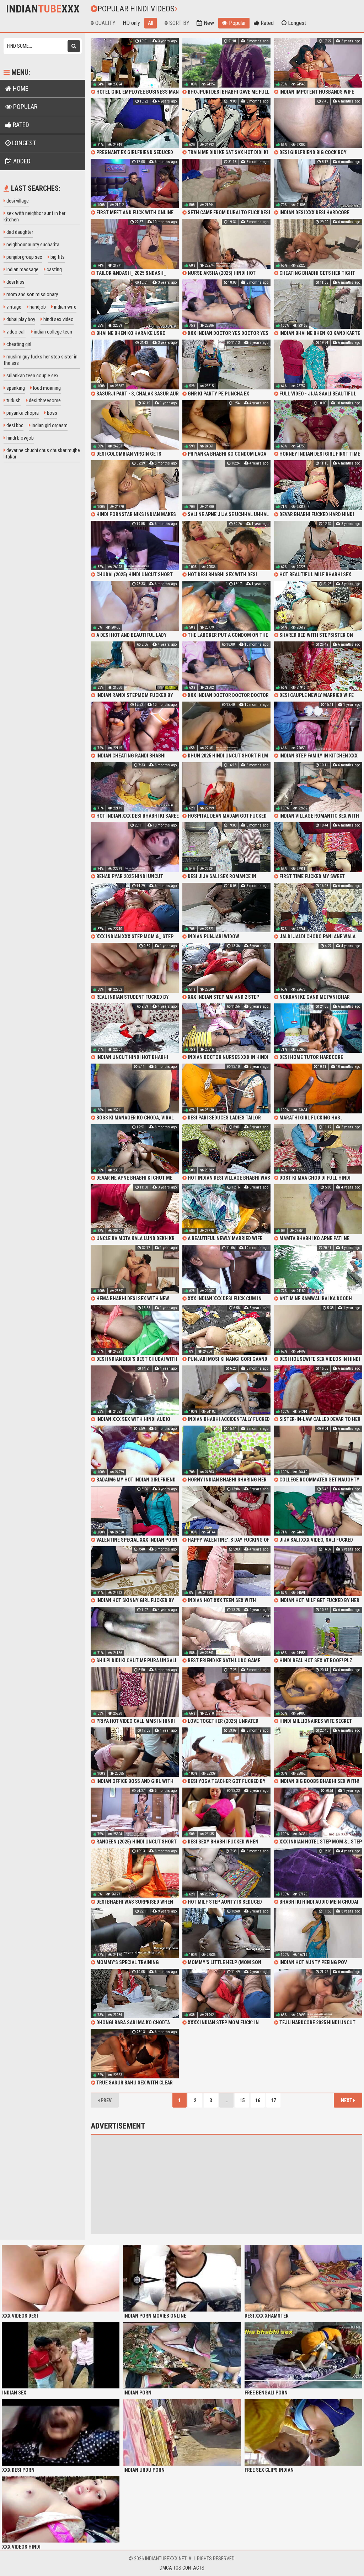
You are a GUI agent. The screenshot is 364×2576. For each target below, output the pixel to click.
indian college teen (52, 332)
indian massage (22, 269)
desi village (17, 201)
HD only (131, 23)
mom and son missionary (32, 294)
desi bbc (14, 425)
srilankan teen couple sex (32, 376)
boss (52, 413)
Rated (266, 23)
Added (21, 161)
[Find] (74, 46)
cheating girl (18, 344)
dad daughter (19, 232)
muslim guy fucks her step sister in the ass (41, 360)
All (151, 23)
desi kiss (15, 282)
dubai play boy (20, 319)
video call (15, 332)
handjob (37, 307)
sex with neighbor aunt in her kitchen (34, 216)
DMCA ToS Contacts (182, 2568)
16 (258, 2100)
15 (242, 2100)
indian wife (65, 307)
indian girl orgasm (49, 425)
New (208, 23)
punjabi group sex (24, 257)
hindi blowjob (20, 438)
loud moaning (46, 388)
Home (20, 88)
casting (54, 269)
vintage (13, 307)
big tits (57, 257)
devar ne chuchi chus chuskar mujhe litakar (42, 453)
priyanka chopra (22, 413)
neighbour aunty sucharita (32, 245)
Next (347, 2100)
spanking (15, 388)
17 (273, 2100)
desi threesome (44, 400)
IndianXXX (43, 9)
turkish (13, 400)
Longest (296, 23)
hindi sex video (58, 319)
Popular (237, 23)
